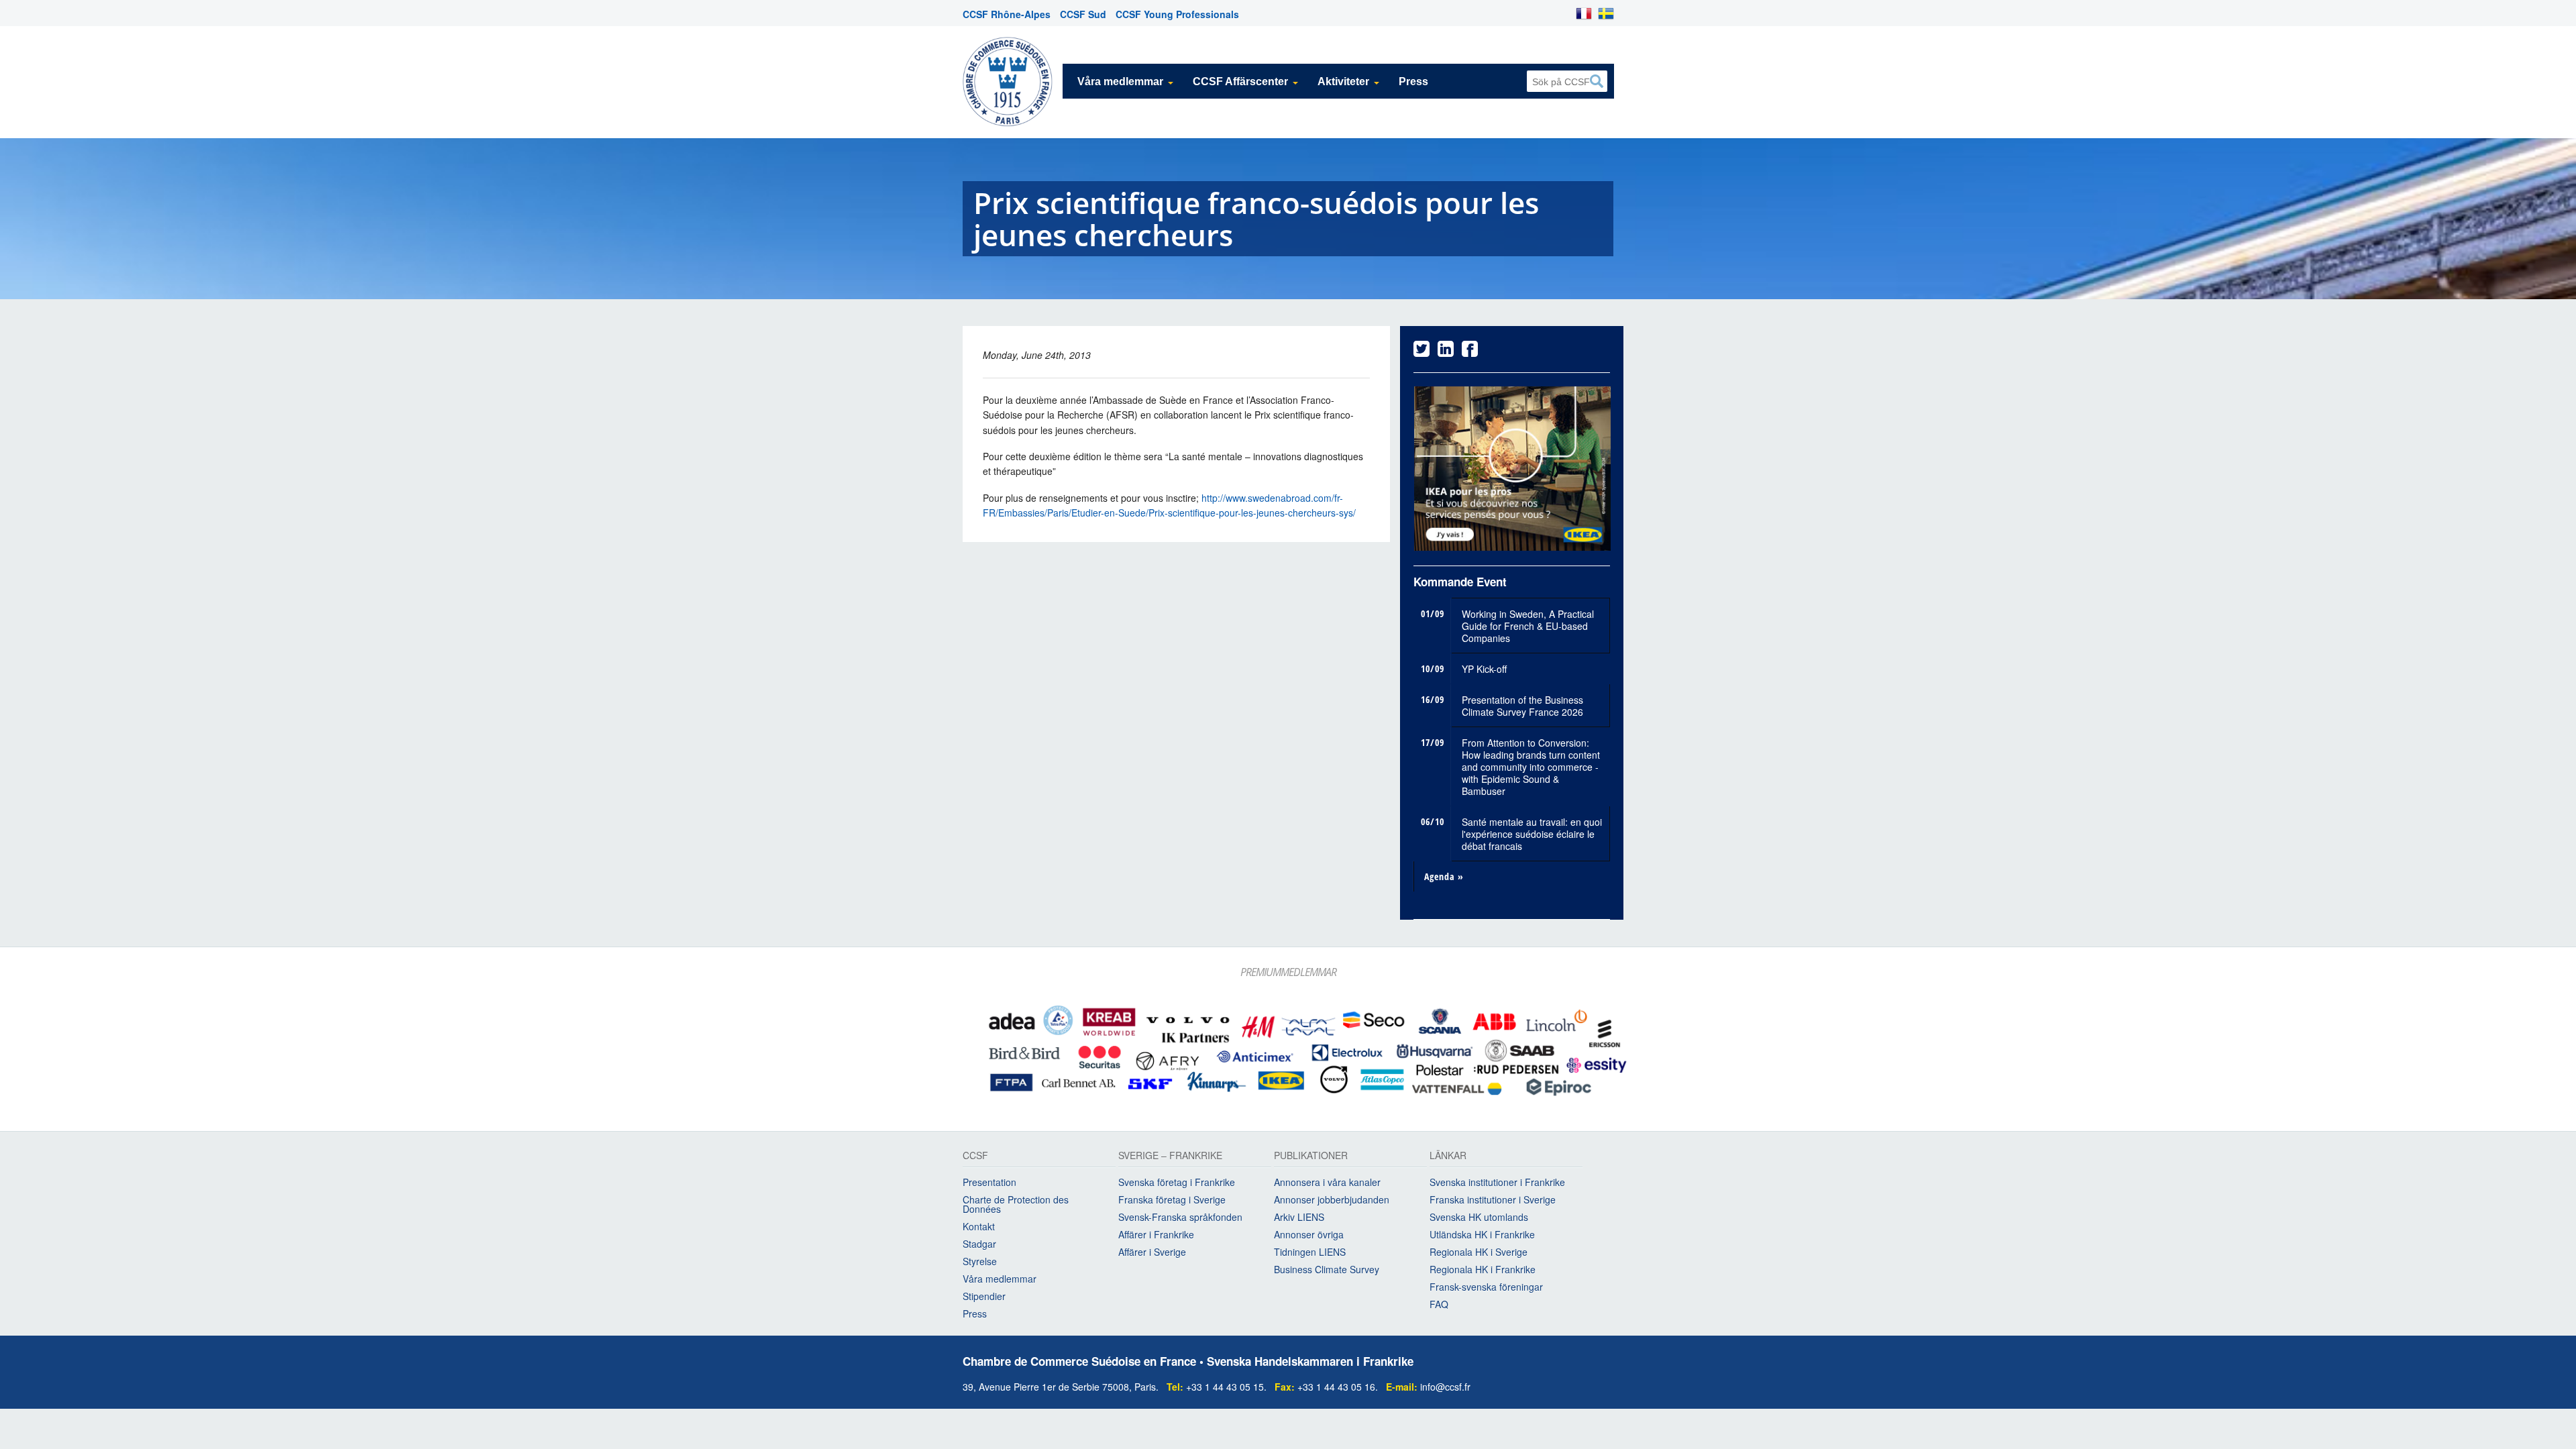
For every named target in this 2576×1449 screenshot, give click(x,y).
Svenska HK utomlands (1479, 1220)
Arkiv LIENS (1299, 1220)
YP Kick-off (1484, 672)
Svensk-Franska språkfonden (1180, 1220)
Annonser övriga (1309, 1238)
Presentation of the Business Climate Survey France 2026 (1522, 708)
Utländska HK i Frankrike (1482, 1238)
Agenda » (1444, 879)
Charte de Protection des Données (1016, 1207)
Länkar (1448, 1160)
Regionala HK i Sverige (1479, 1255)
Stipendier (984, 1299)
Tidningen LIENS (1310, 1255)
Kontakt (979, 1230)
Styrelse (980, 1265)
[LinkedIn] (1446, 352)
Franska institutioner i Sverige (1493, 1203)
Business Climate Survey (1327, 1273)
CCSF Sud (1083, 14)
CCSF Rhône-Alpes (1007, 14)
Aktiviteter (1343, 82)
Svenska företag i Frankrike (1177, 1185)
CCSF (975, 1160)
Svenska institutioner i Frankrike (1497, 1185)
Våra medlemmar (1120, 82)
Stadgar (979, 1247)
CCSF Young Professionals (1177, 14)
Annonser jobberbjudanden (1332, 1203)
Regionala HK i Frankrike (1483, 1273)
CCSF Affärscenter (1240, 82)
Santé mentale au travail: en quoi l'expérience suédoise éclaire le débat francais (1532, 837)
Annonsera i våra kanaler (1327, 1185)
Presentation (989, 1185)
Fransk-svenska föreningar (1486, 1290)
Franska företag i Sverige (1172, 1203)
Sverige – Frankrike (1170, 1160)
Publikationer (1311, 1160)
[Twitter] (1421, 352)
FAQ (1439, 1307)
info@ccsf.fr (1445, 1389)
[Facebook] (1470, 352)
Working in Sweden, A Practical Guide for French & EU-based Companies (1528, 629)
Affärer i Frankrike (1156, 1238)
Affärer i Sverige (1152, 1255)
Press (1413, 82)
